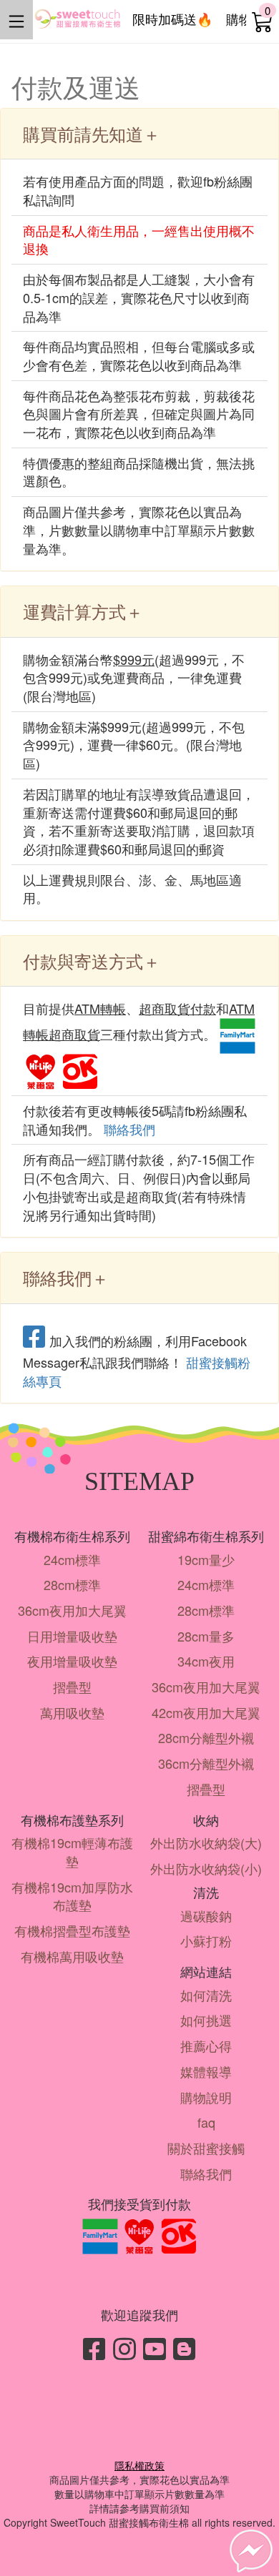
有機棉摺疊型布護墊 (72, 1930)
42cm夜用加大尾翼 (206, 1712)
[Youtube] (155, 2348)
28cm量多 (206, 1636)
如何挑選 (206, 2020)
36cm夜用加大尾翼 (72, 1610)
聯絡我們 (129, 1129)
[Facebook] (94, 2348)
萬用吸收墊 (72, 1712)
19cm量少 (206, 1559)
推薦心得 (206, 2045)
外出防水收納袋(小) (206, 1868)
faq (206, 2122)
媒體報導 (206, 2071)
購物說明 (206, 2097)
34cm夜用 (206, 1661)
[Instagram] (124, 2348)
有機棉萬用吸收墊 (72, 1956)
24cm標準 (72, 1559)
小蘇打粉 (206, 1940)
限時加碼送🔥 (172, 19)
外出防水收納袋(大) (206, 1842)
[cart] (263, 21)
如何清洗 (206, 1995)
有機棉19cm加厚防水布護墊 (72, 1896)
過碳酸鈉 (206, 1915)
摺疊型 (72, 1687)
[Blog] (185, 2348)
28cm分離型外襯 (206, 1737)
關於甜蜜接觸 (206, 2148)
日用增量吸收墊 (72, 1636)
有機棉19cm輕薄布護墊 (72, 1852)
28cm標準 (72, 1584)
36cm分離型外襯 (206, 1763)
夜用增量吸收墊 (72, 1661)
